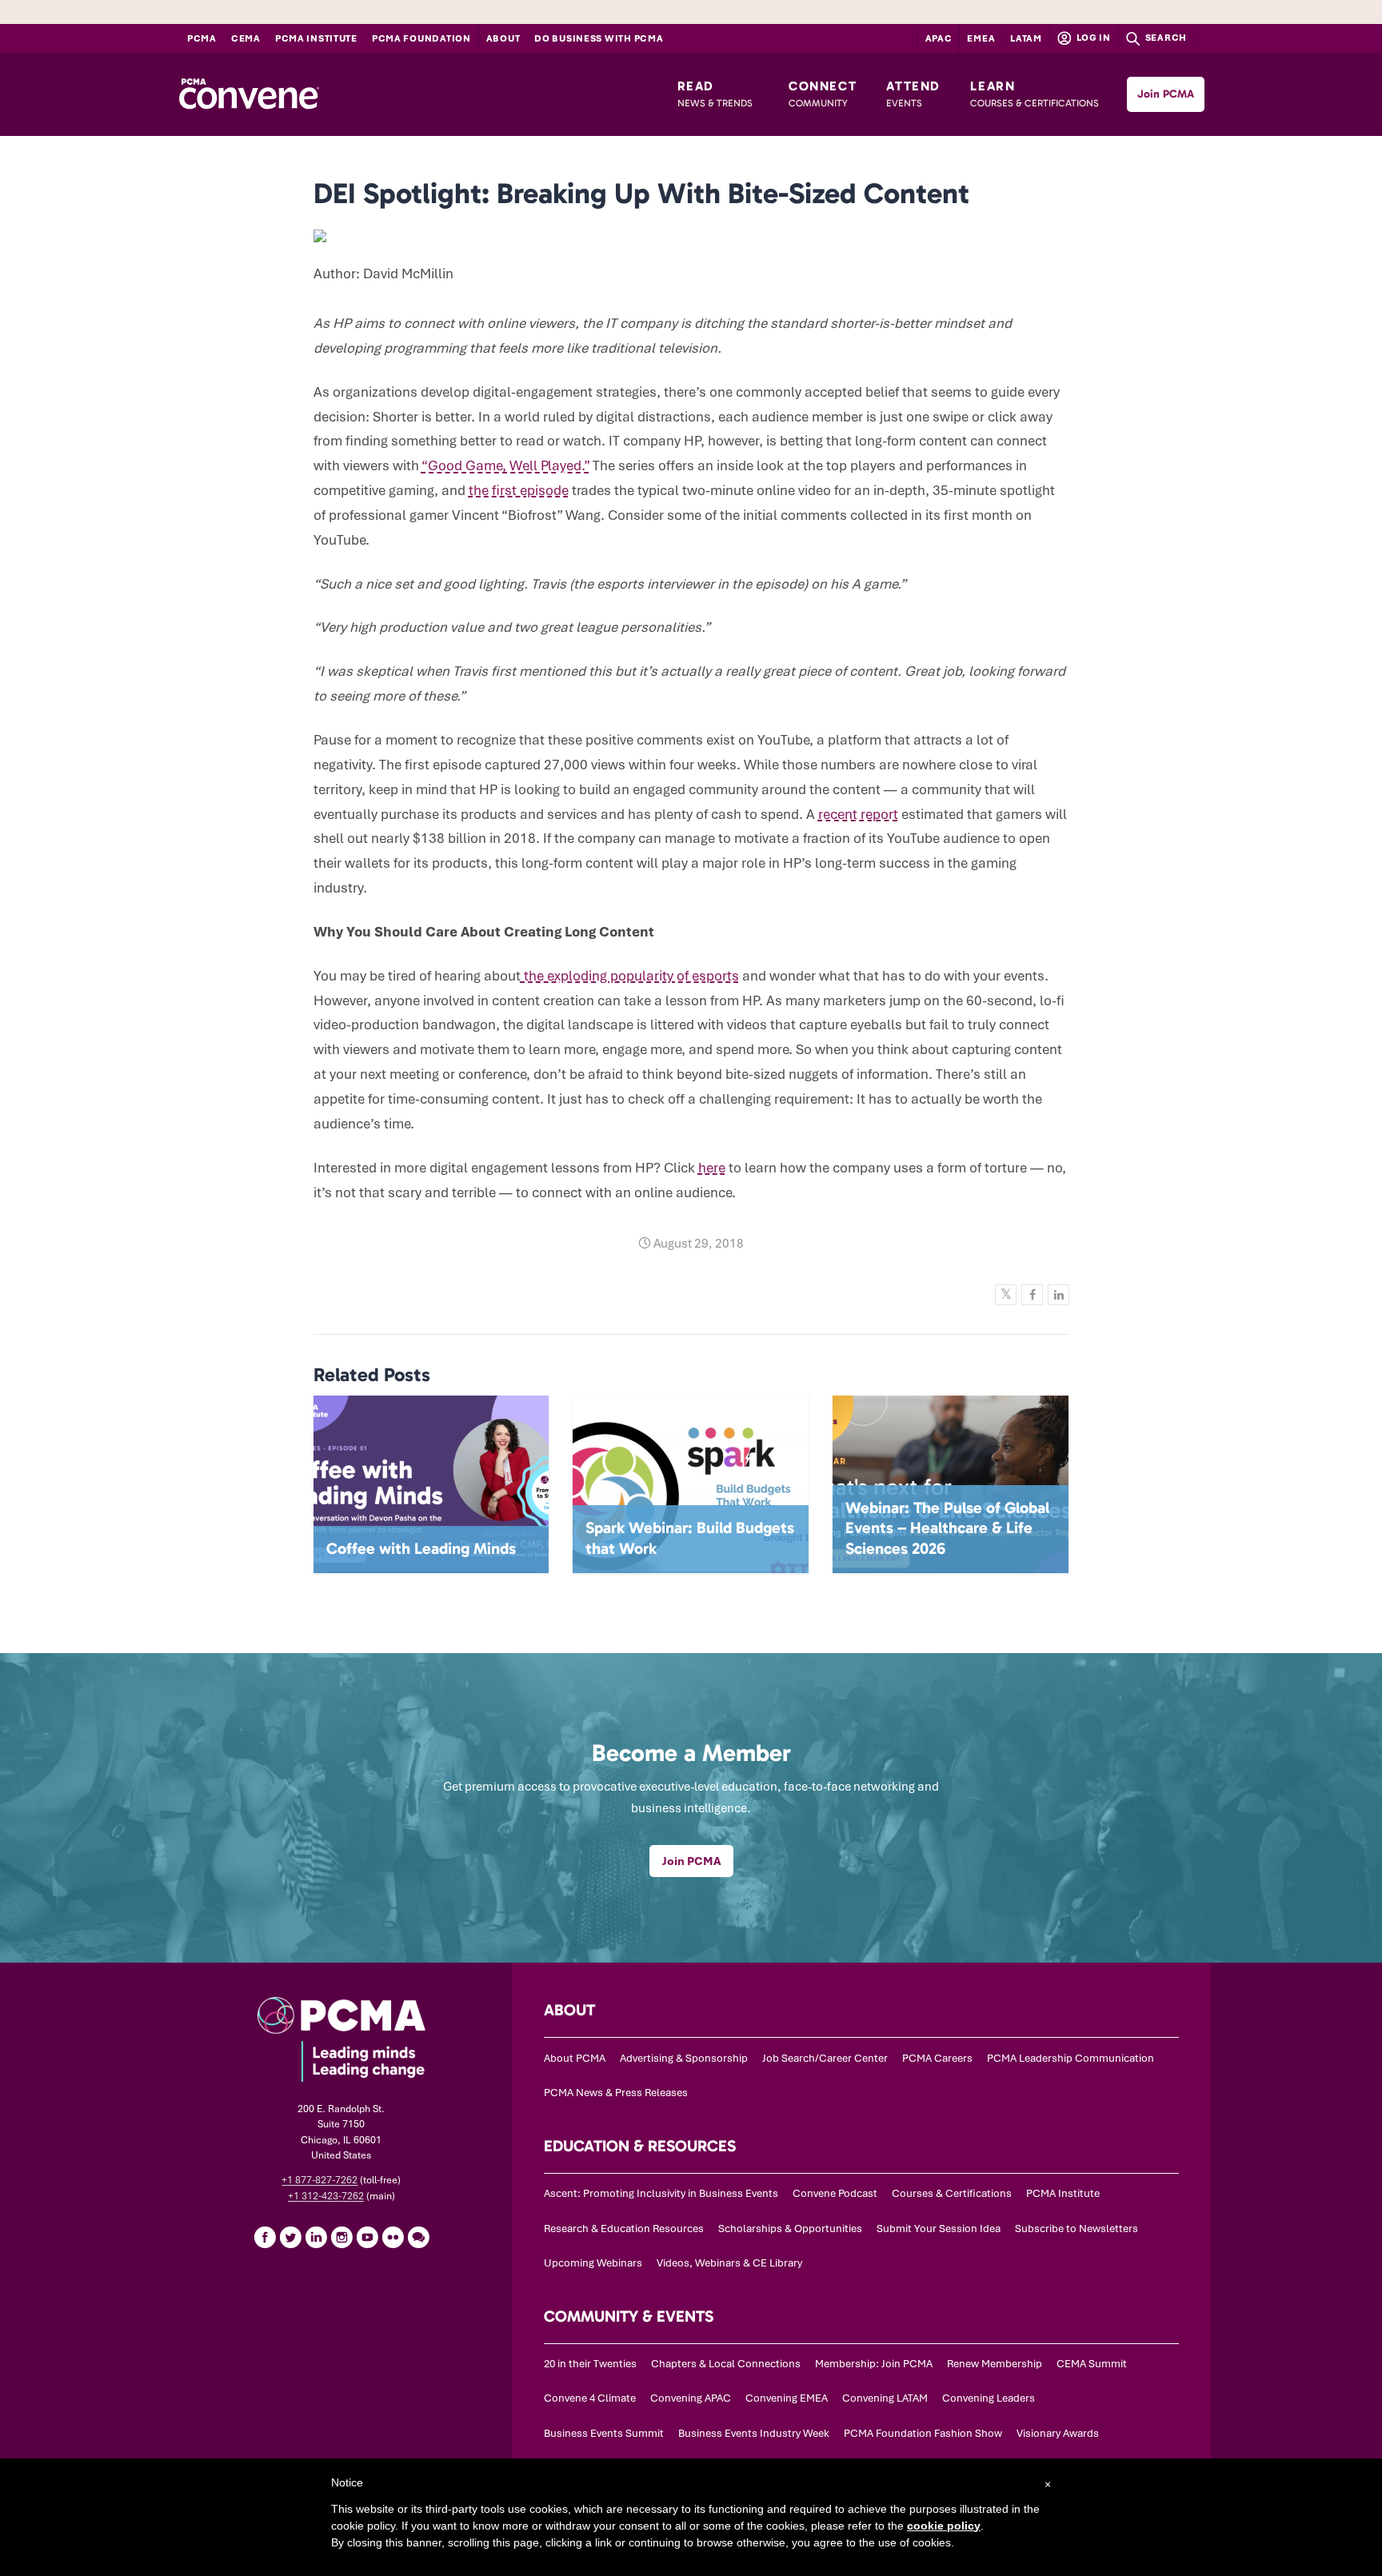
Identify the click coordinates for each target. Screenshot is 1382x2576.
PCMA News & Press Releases (616, 2093)
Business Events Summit (604, 2433)
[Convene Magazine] (249, 94)
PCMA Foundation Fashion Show (923, 2433)
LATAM (1026, 38)
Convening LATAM (885, 2398)
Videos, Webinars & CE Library (729, 2263)
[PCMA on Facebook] (265, 2237)
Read (715, 94)
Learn (1035, 94)
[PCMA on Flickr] (393, 2237)
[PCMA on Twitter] (290, 2237)
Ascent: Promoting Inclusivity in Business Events (661, 2193)
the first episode (519, 490)
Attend (913, 94)
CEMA (246, 38)
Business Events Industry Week (754, 2433)
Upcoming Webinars (593, 2263)
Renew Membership (995, 2364)
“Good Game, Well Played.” (505, 465)
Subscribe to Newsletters (1076, 2229)
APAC (939, 38)
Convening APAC (691, 2398)
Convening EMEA (787, 2398)
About (503, 38)
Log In (1092, 38)
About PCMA (575, 2058)
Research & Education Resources (624, 2229)
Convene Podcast (835, 2193)
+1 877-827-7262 (320, 2180)
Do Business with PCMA (599, 38)
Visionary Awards (1058, 2433)
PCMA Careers (937, 2058)
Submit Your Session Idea (939, 2229)
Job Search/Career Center (825, 2058)
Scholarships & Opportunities (790, 2229)
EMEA (981, 38)
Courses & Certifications (952, 2193)
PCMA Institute (316, 38)
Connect (823, 94)
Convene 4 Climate (590, 2398)
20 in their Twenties (590, 2364)
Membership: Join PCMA (874, 2364)
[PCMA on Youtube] (367, 2237)
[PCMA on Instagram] (342, 2237)
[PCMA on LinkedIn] (316, 2237)
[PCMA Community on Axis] (418, 2237)
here (712, 1168)
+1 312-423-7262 (326, 2196)
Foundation (421, 38)
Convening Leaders (989, 2398)
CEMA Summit (1092, 2364)
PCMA (202, 38)
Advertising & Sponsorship (684, 2058)
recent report (858, 814)
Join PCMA (1166, 94)
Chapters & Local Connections (726, 2364)
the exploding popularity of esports (630, 976)
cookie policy (944, 2526)
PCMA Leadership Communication (1070, 2058)
